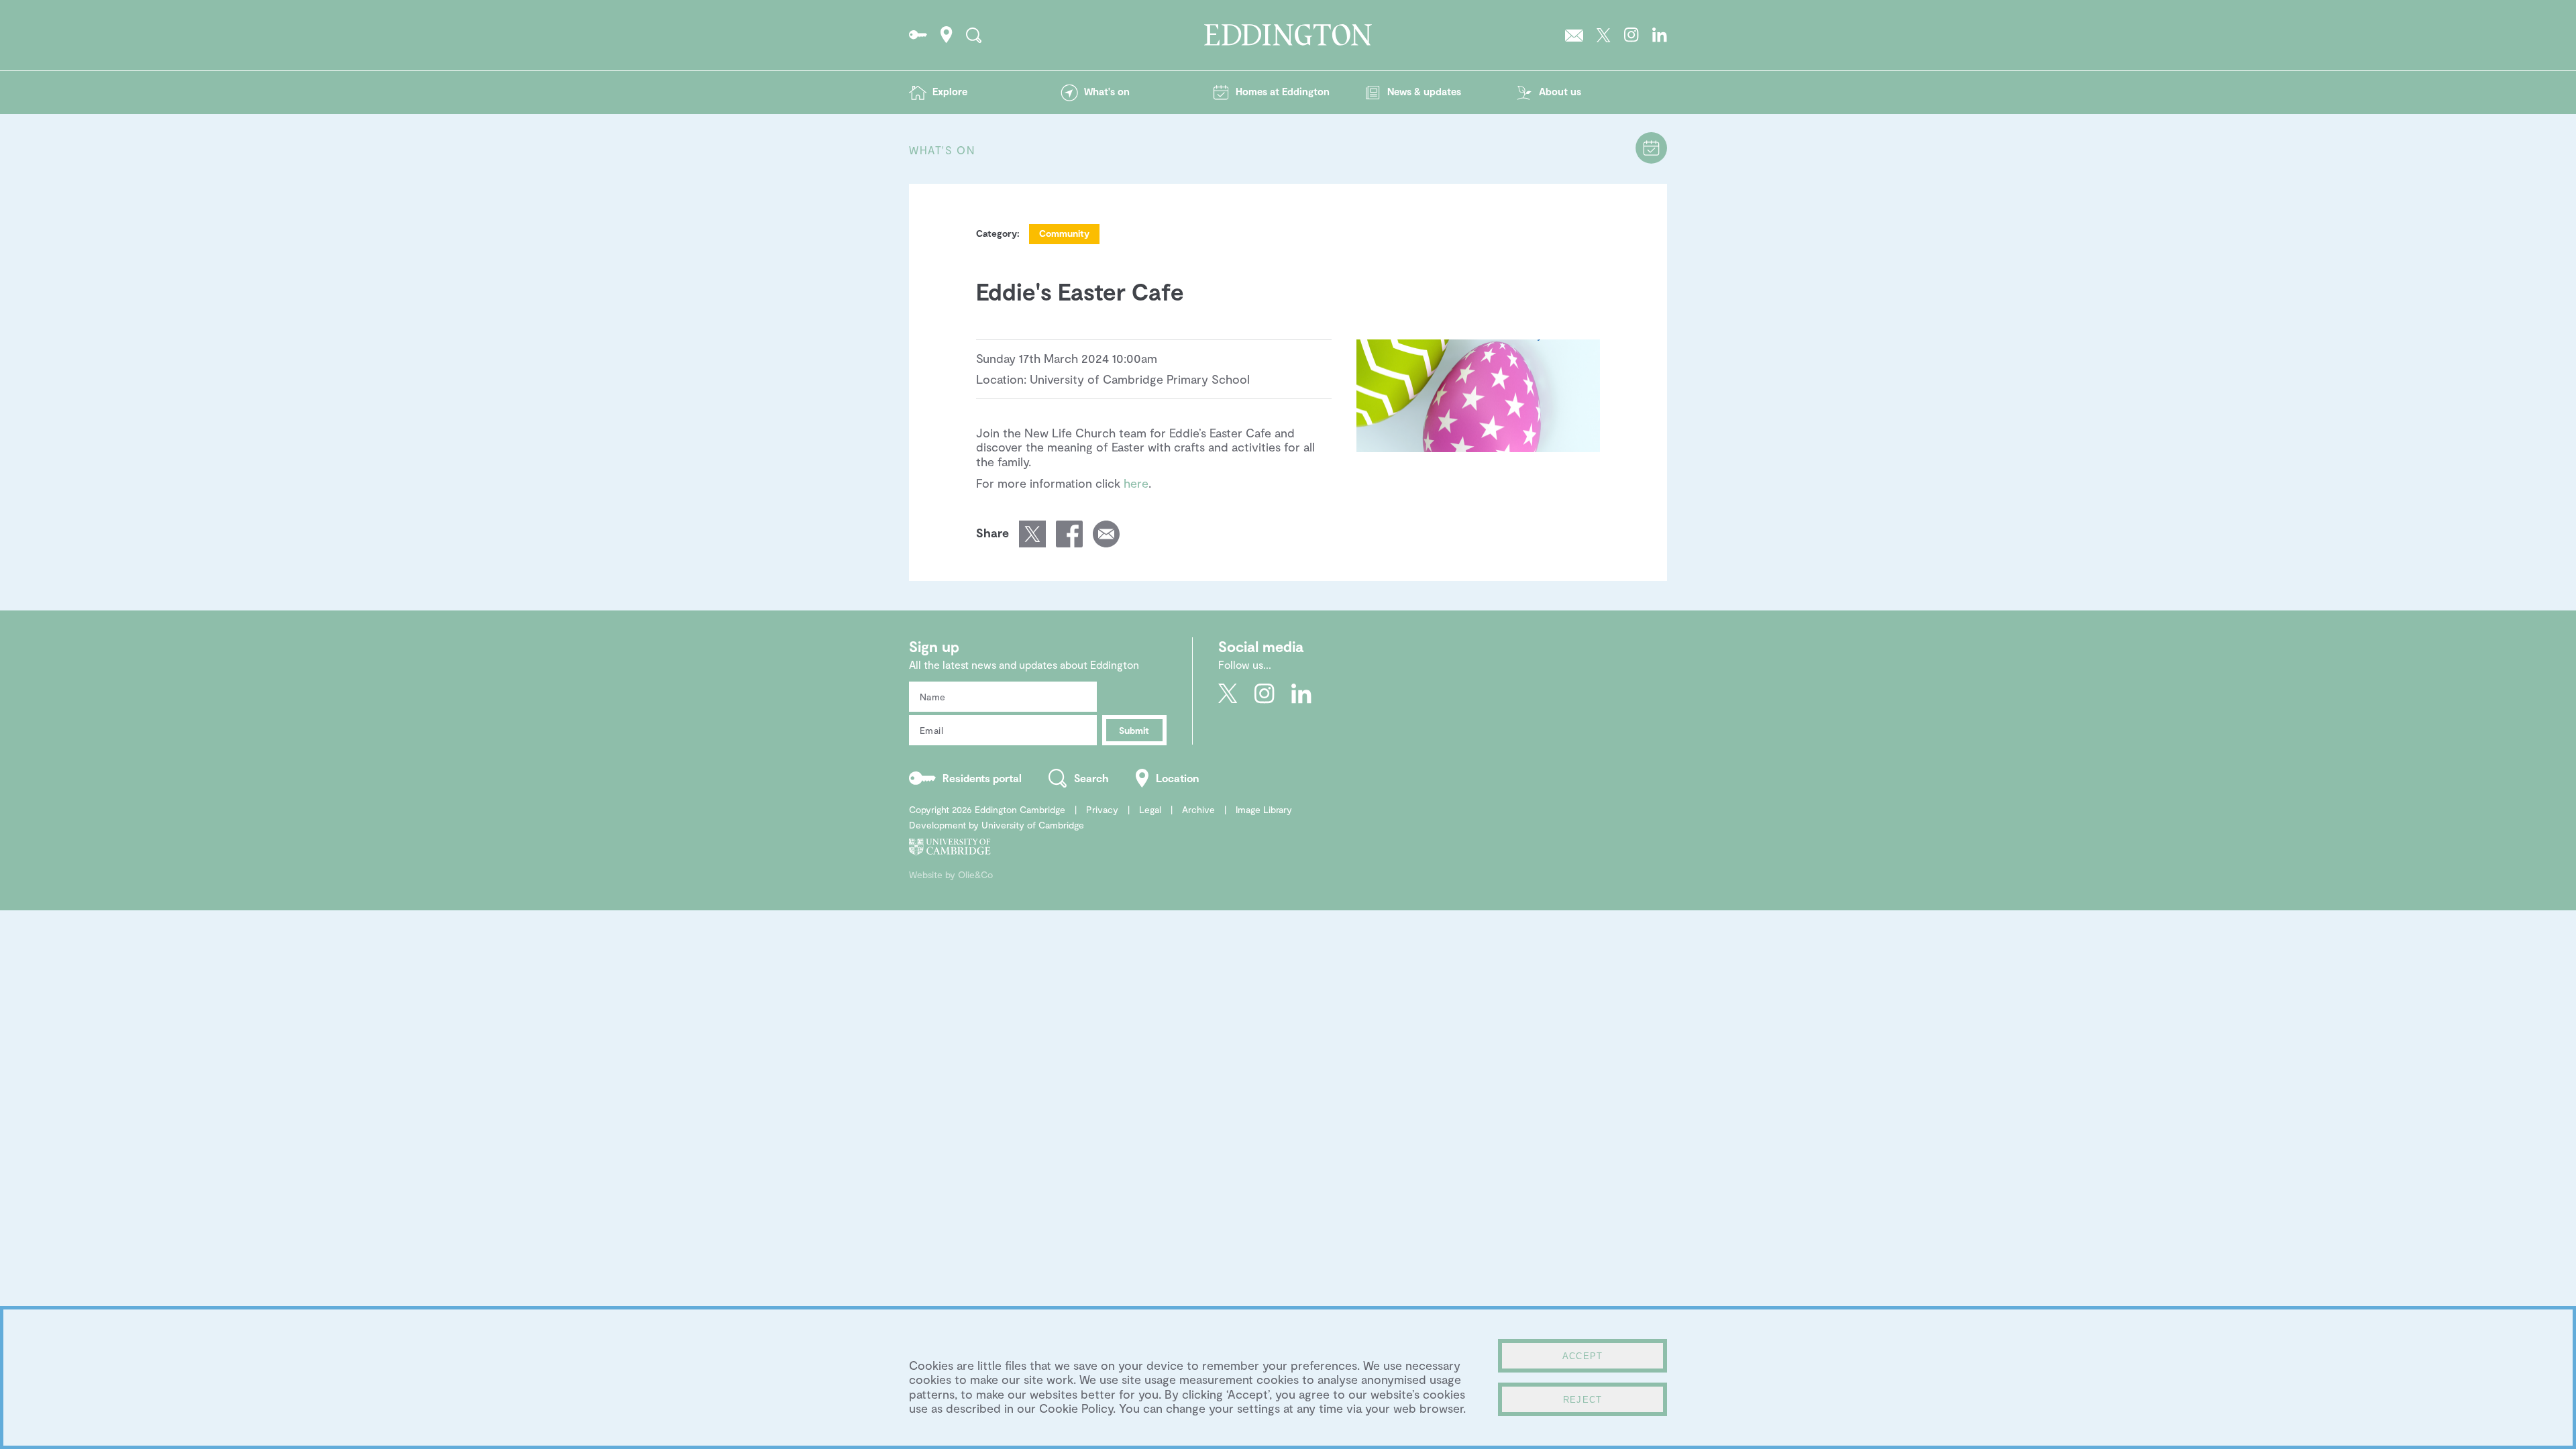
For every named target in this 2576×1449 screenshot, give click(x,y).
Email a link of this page (1106, 534)
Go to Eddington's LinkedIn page (1660, 35)
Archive (1198, 809)
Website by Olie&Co (951, 874)
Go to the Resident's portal (918, 35)
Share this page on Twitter (1032, 534)
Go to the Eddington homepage (1288, 35)
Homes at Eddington (1283, 91)
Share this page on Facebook (1069, 534)
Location (1177, 778)
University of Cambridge (1033, 825)
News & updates (1424, 91)
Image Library (1264, 809)
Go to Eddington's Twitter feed (1604, 35)
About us (1560, 91)
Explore (950, 91)
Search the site (974, 35)
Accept (1583, 1356)
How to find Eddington (947, 35)
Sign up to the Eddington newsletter (1574, 35)
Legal (1150, 809)
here (1136, 483)
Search (1091, 778)
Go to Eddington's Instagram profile (1631, 35)
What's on (1107, 91)
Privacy (1102, 809)
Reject (1583, 1400)
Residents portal (982, 778)
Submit (1134, 730)
